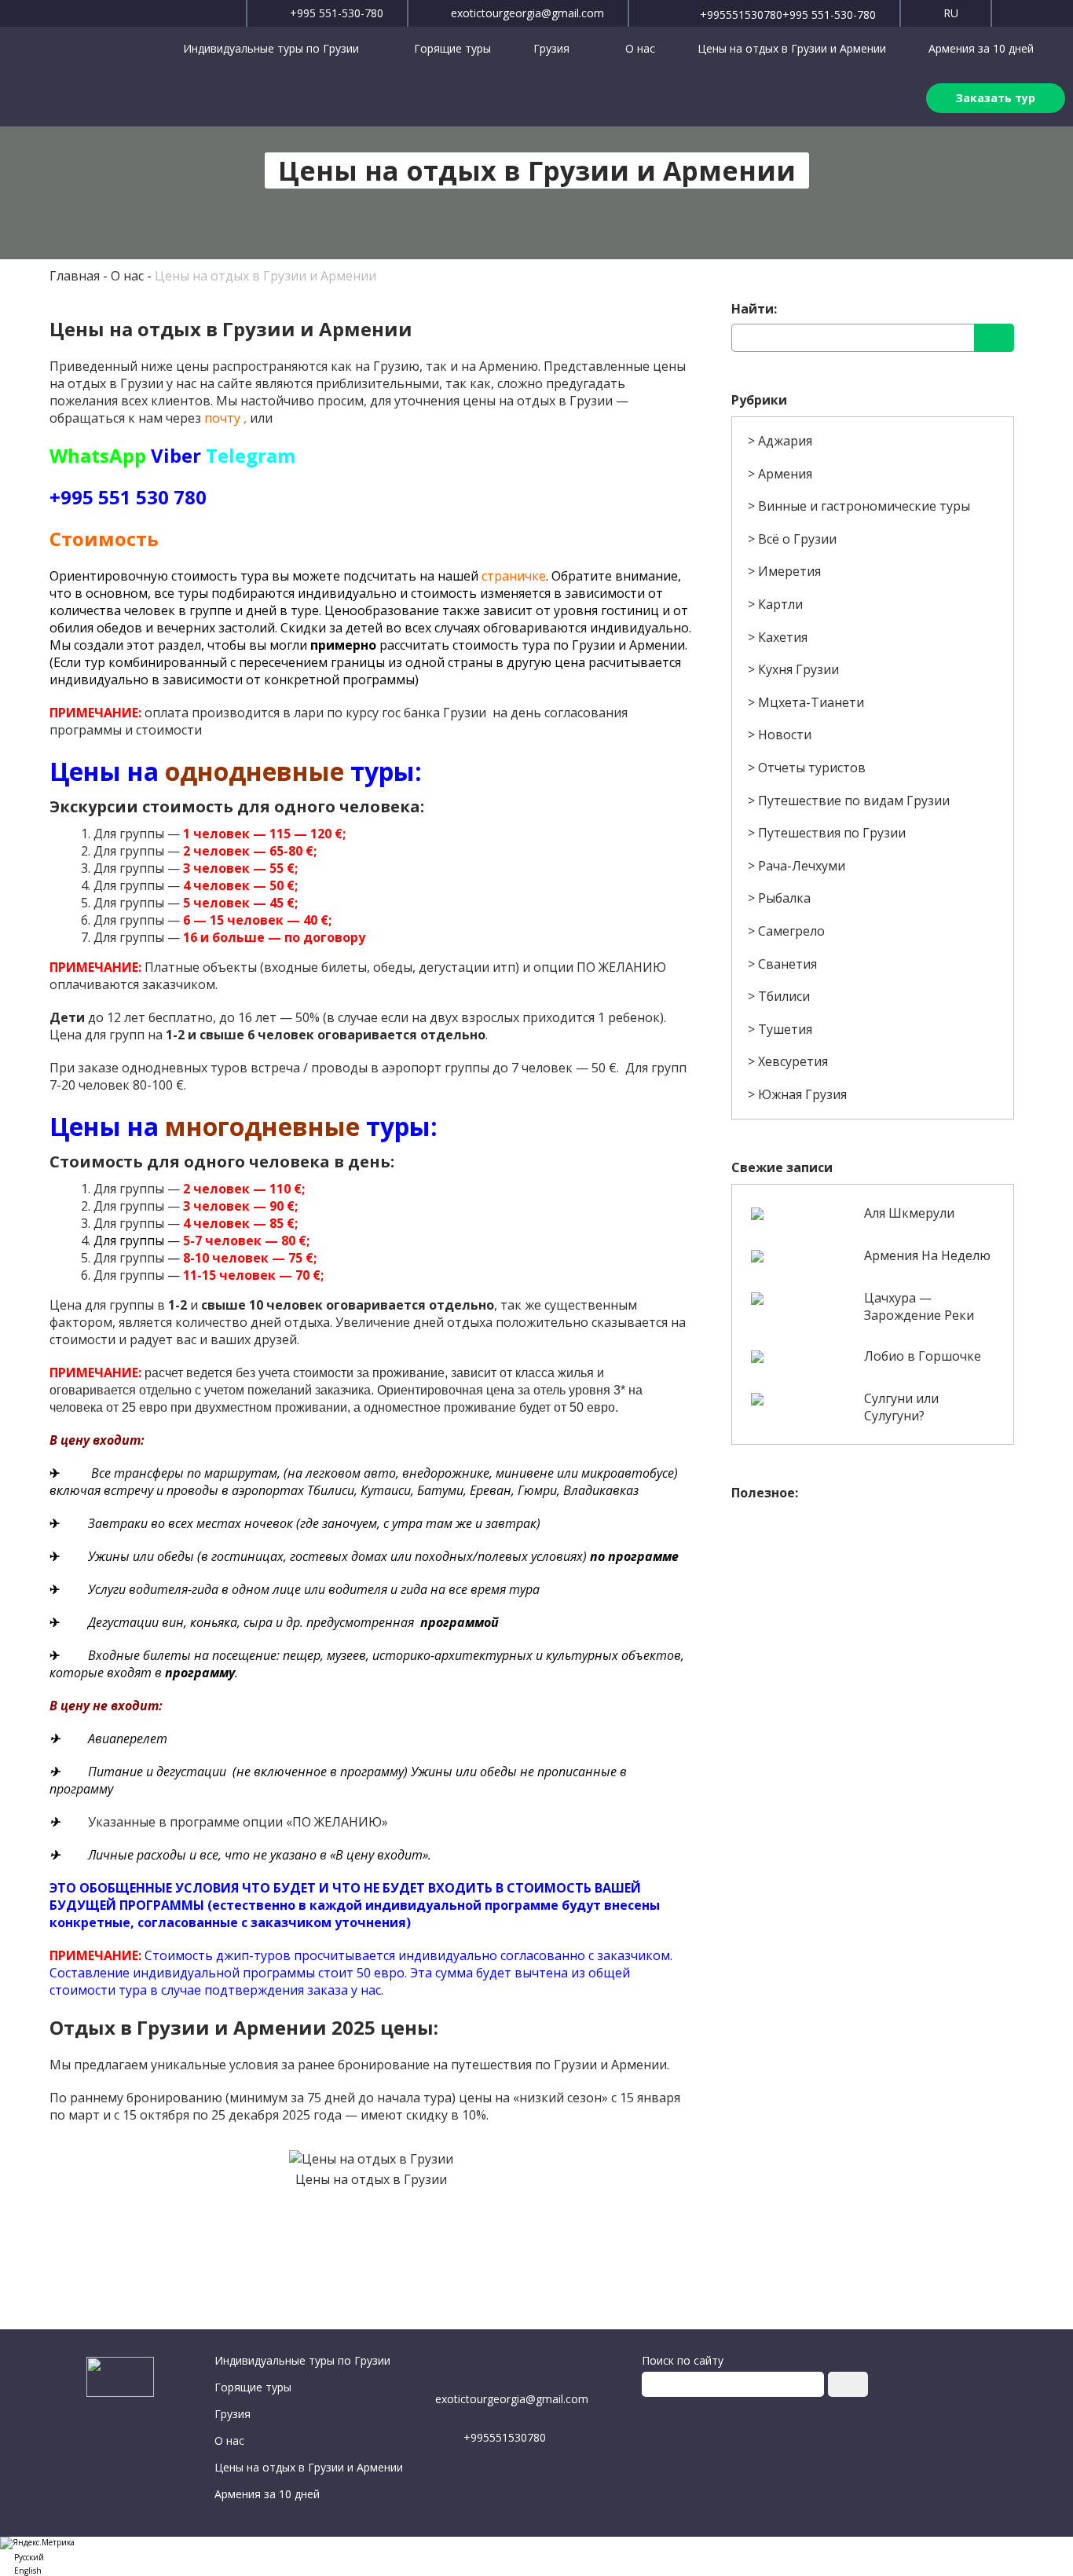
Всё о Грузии (797, 539)
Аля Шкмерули (909, 1213)
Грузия (553, 48)
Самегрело (791, 931)
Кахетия (783, 637)
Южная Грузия (802, 1094)
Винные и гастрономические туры (864, 506)
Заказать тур (996, 98)
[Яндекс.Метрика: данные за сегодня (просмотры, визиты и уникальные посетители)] (37, 2543)
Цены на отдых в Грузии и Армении (792, 48)
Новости (785, 735)
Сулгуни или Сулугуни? (901, 1407)
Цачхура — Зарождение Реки (919, 1306)
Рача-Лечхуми (802, 866)
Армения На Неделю (927, 1255)
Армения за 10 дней (981, 48)
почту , (225, 418)
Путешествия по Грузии (832, 833)
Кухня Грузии (798, 669)
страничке (514, 576)
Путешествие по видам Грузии (854, 801)
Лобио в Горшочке (923, 1356)
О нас (640, 48)
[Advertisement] (872, 1619)
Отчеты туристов (812, 768)
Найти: (754, 309)
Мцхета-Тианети (811, 702)
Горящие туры (452, 48)
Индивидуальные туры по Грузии (273, 48)
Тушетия (785, 1029)
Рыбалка (784, 898)
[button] (536, 2556)
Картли (780, 604)
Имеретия (789, 571)
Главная (75, 276)
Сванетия (787, 964)
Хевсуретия (793, 1061)
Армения (785, 474)
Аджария (785, 441)
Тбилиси (784, 996)
